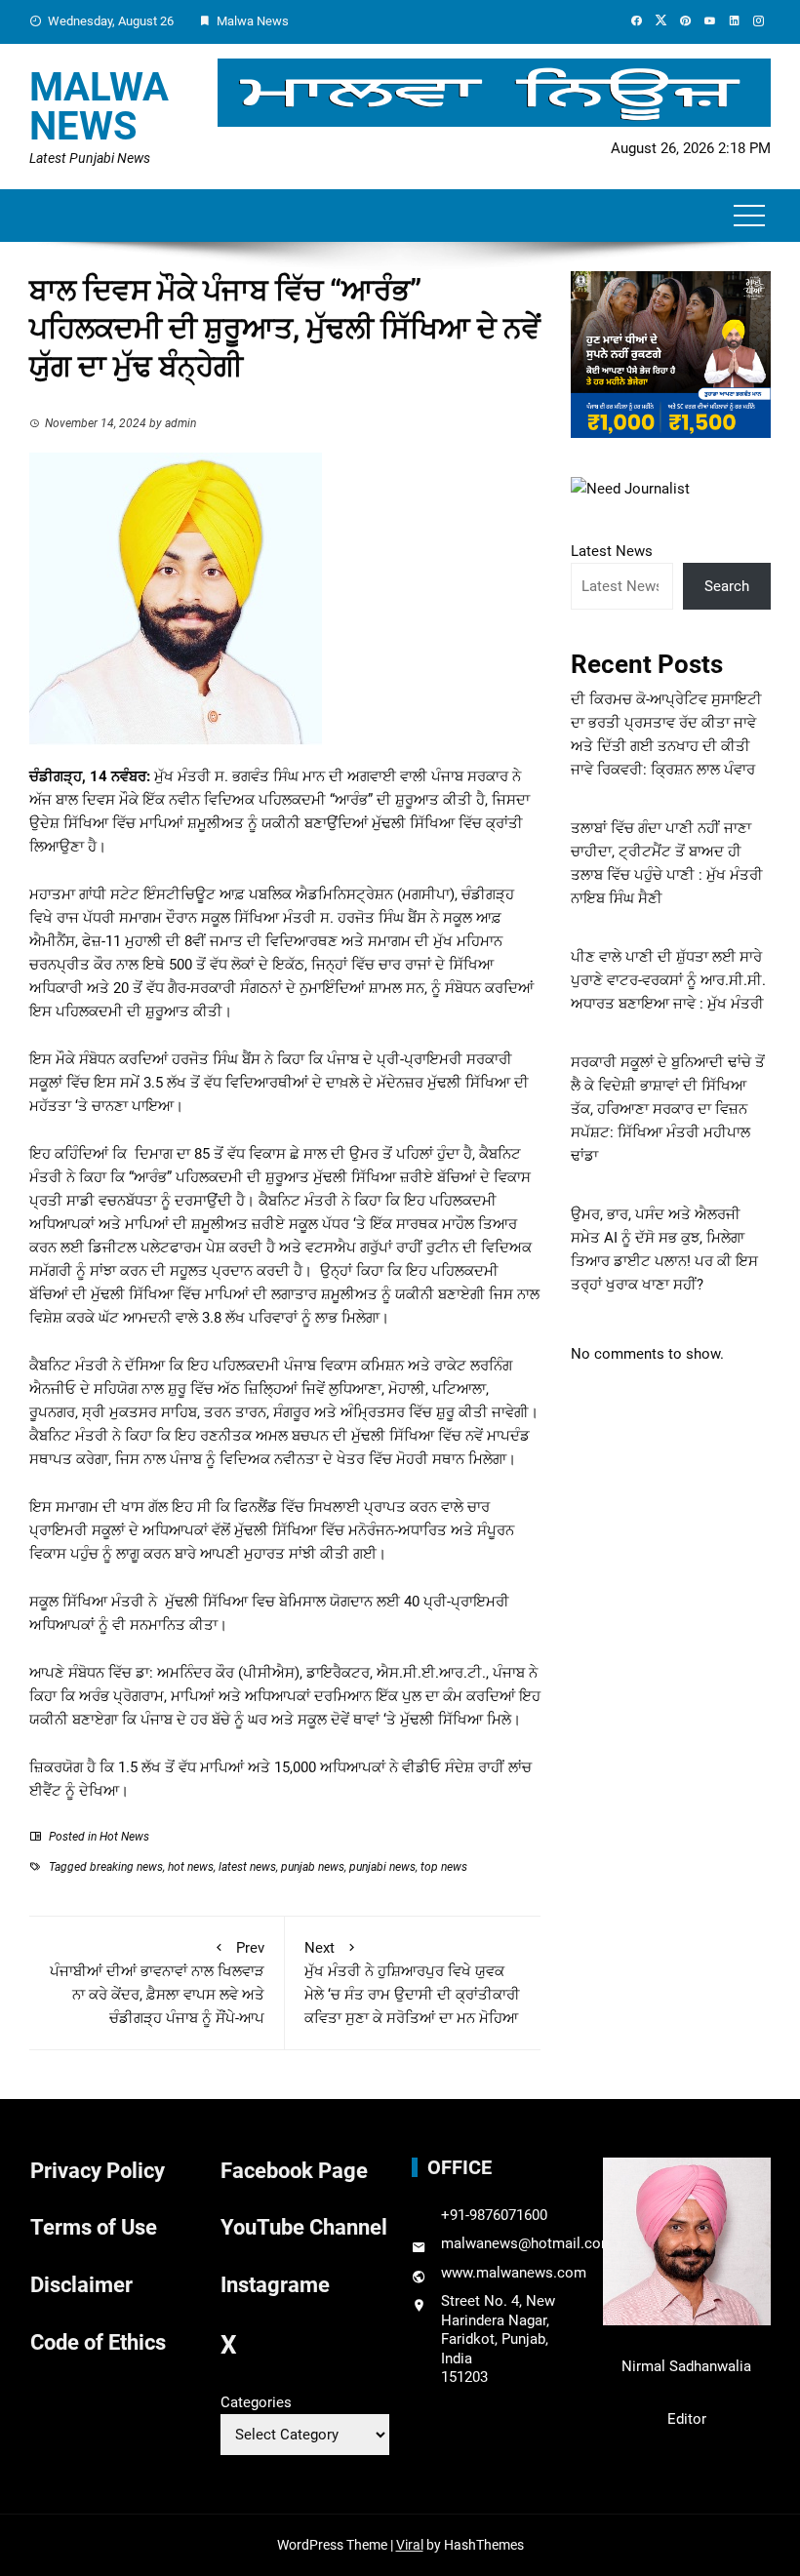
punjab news (313, 1867)
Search (727, 586)
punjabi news (382, 1867)
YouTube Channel (304, 2227)
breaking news (126, 1867)
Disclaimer (81, 2285)
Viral (410, 2545)
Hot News (124, 1837)
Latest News (612, 551)
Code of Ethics (98, 2342)
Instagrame (275, 2285)
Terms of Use (94, 2227)
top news (444, 1867)
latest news (247, 1867)
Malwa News (99, 107)
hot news (191, 1867)
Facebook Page (294, 2171)
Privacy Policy (98, 2171)
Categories (256, 2402)
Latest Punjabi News (90, 158)
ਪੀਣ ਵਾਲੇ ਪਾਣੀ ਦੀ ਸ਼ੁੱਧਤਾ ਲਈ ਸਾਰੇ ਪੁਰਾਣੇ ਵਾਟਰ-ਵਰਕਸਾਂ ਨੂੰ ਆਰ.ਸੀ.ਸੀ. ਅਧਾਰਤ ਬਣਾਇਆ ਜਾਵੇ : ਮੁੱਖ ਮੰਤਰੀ (668, 980)
